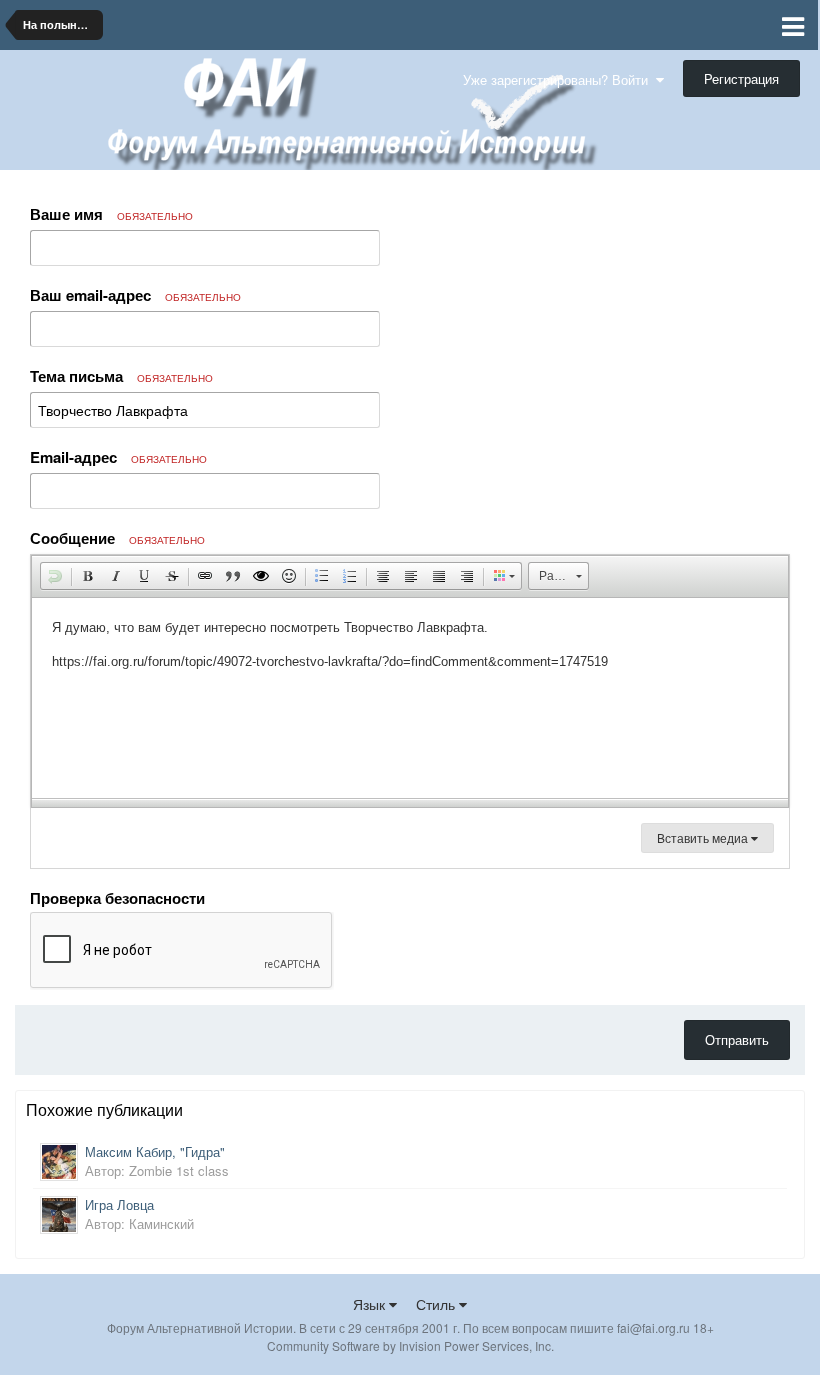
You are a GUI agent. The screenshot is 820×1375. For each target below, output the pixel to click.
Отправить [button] (737, 1039)
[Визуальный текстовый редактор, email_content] (410, 698)
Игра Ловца (119, 1204)
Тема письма (121, 376)
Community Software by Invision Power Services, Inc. (410, 1345)
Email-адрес (118, 457)
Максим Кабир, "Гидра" (155, 1151)
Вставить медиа (704, 837)
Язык (371, 1304)
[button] (55, 576)
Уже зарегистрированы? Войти (559, 79)
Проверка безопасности (117, 897)
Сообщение (117, 538)
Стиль (437, 1304)
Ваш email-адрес (135, 295)
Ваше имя (111, 214)
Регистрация (741, 78)
